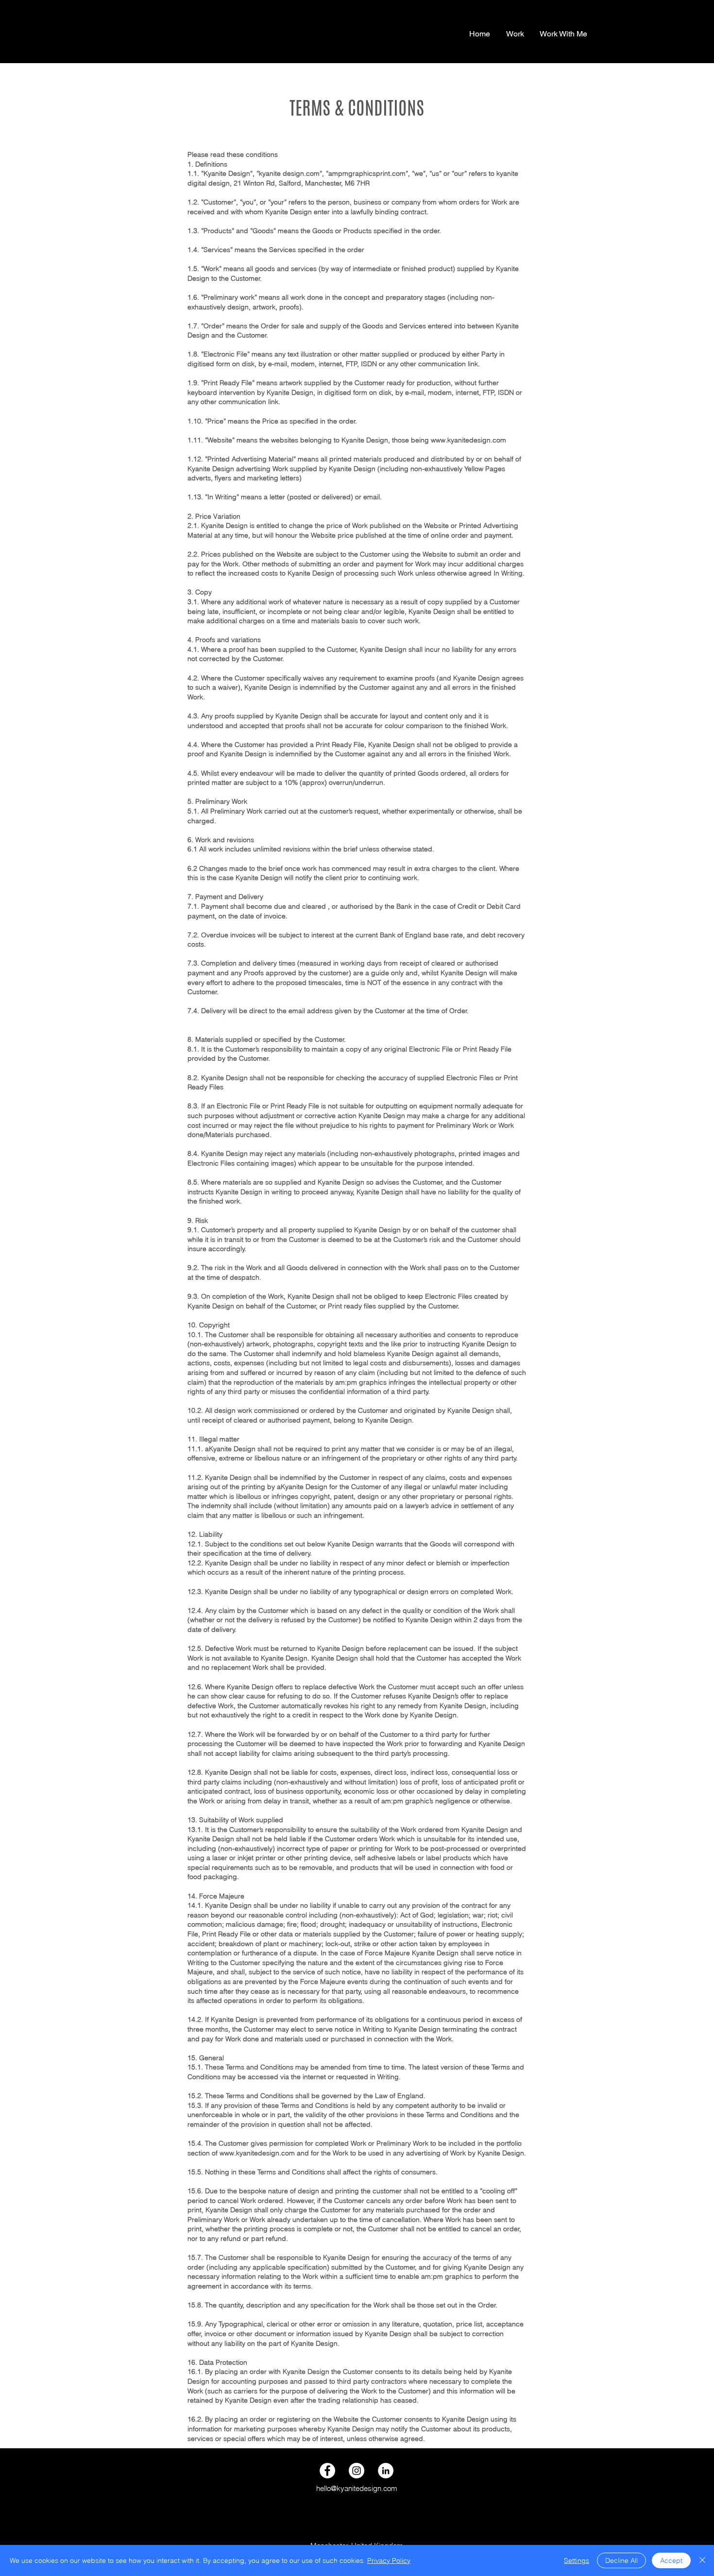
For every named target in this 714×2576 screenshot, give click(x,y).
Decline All (621, 2560)
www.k (441, 440)
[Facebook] (327, 2471)
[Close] (702, 2560)
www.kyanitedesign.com (257, 2153)
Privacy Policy (389, 2560)
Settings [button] (577, 2560)
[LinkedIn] (386, 2471)
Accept (671, 2560)
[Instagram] (357, 2471)
